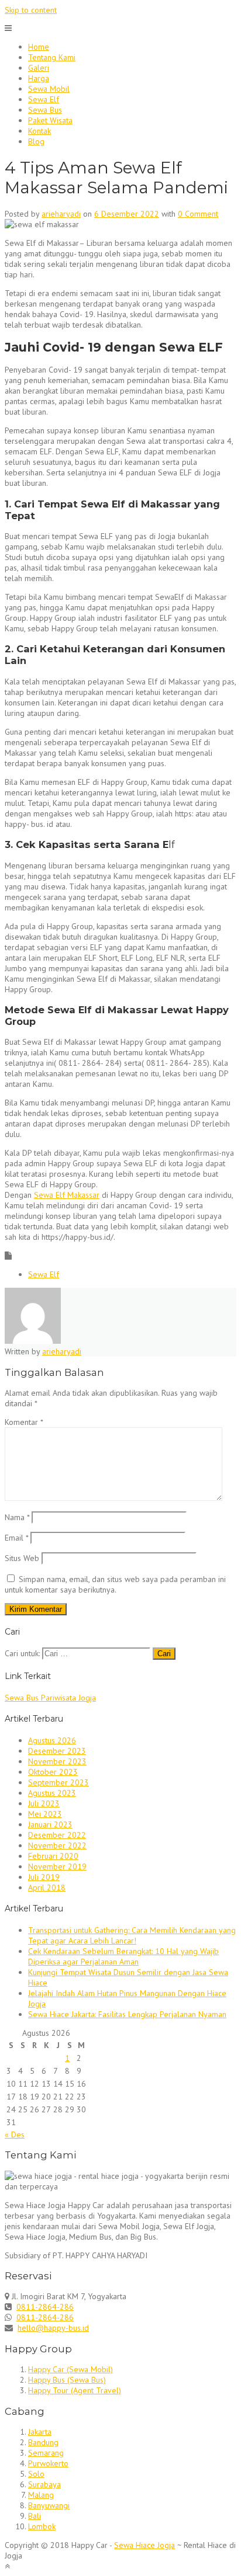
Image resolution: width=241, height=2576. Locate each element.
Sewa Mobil (49, 89)
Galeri (39, 68)
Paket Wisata (50, 120)
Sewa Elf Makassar (67, 1195)
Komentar (24, 1422)
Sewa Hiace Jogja (144, 2545)
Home (39, 47)
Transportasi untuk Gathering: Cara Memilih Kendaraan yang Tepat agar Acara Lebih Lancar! (132, 1935)
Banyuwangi (49, 2505)
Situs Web (22, 1558)
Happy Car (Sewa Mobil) (70, 2369)
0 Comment (198, 214)
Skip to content (31, 10)
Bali (35, 2516)
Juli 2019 (44, 1877)
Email (16, 1538)
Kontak (39, 131)
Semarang (46, 2453)
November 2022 (57, 1845)
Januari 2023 (50, 1824)
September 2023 (58, 1782)
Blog (36, 141)
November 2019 (57, 1866)
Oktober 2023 (53, 1772)
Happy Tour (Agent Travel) (75, 2390)
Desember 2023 (57, 1751)
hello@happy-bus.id (53, 2328)
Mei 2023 (45, 1814)
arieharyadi (61, 214)
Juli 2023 (44, 1803)
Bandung (43, 2442)
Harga (39, 78)
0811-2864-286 (45, 2307)
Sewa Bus (45, 110)
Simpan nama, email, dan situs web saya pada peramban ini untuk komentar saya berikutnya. (115, 1584)
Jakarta (40, 2432)
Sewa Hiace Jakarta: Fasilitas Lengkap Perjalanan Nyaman (127, 2014)
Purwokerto (48, 2463)
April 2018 (47, 1887)
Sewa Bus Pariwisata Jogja (50, 1698)
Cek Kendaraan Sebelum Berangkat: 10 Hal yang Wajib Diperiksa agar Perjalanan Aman (123, 1956)
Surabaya (44, 2484)
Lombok (42, 2526)
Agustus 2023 (52, 1793)
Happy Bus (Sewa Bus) (67, 2380)
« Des (15, 2135)
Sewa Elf (44, 99)
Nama (17, 1517)
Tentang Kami (52, 57)
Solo (36, 2474)
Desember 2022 (57, 1835)
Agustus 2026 (52, 1740)
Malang (41, 2495)
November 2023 (57, 1761)
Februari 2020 (53, 1856)
